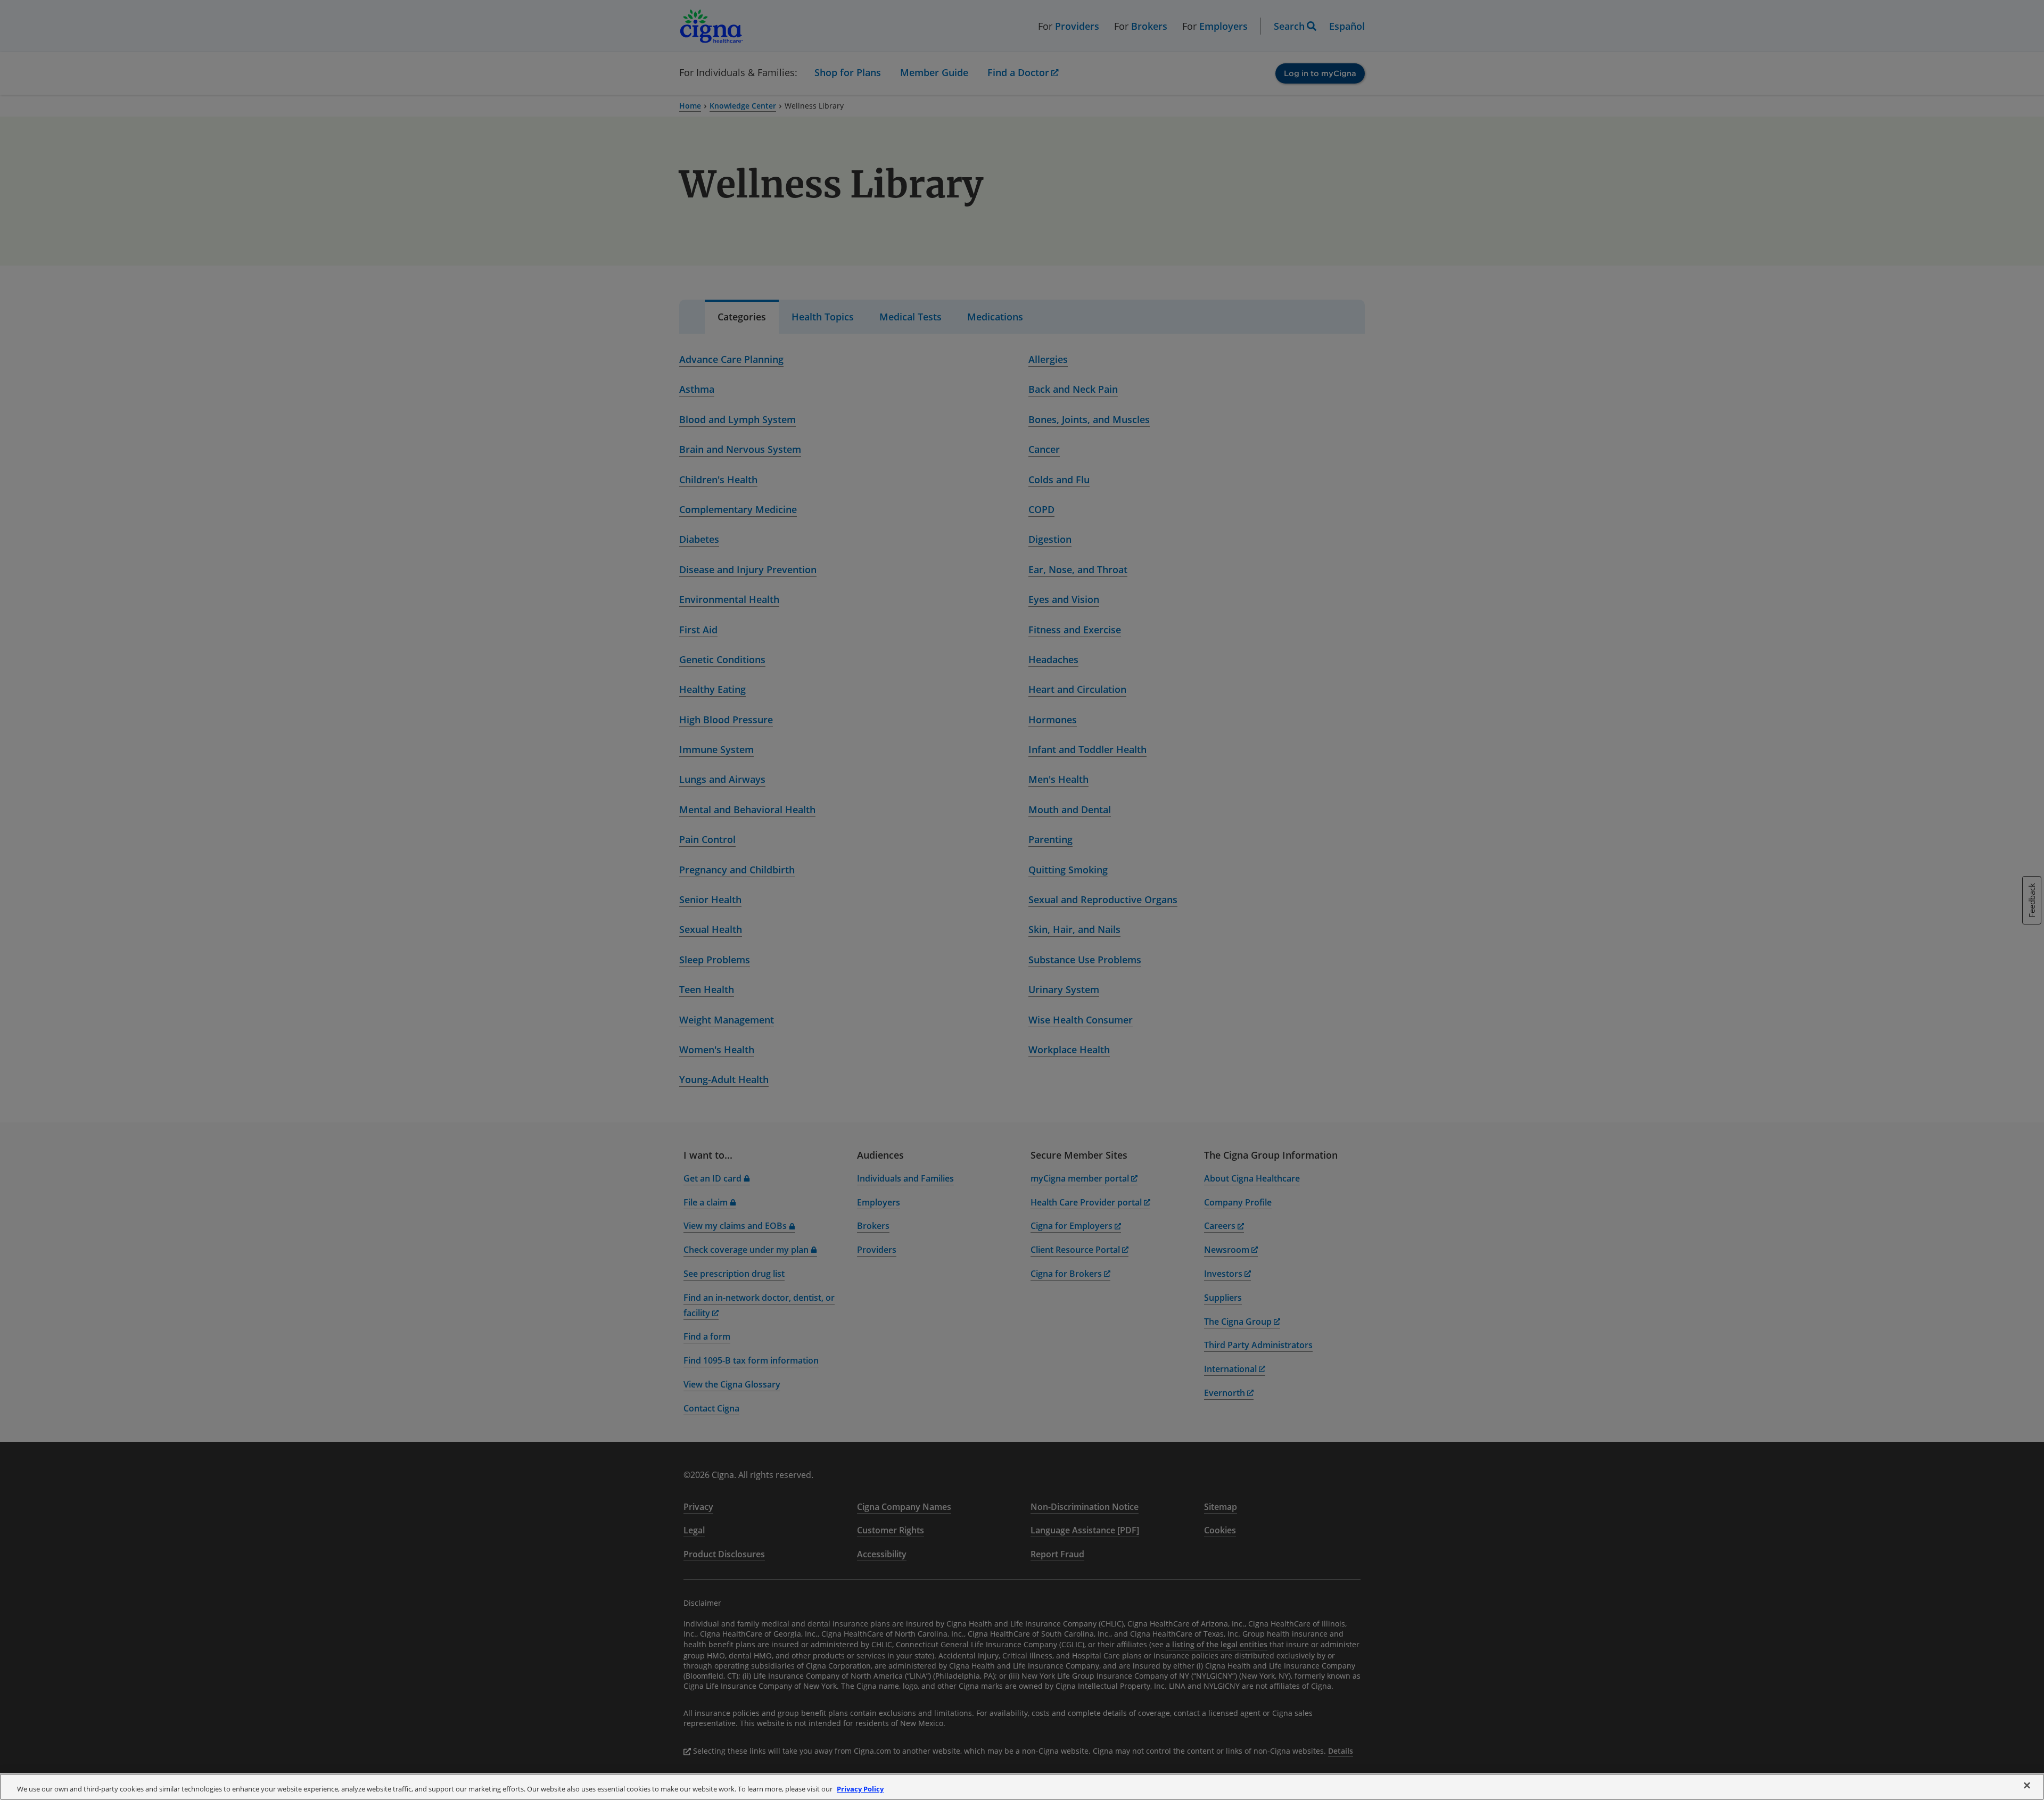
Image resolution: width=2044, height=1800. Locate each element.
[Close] (2027, 1786)
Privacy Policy (860, 1789)
